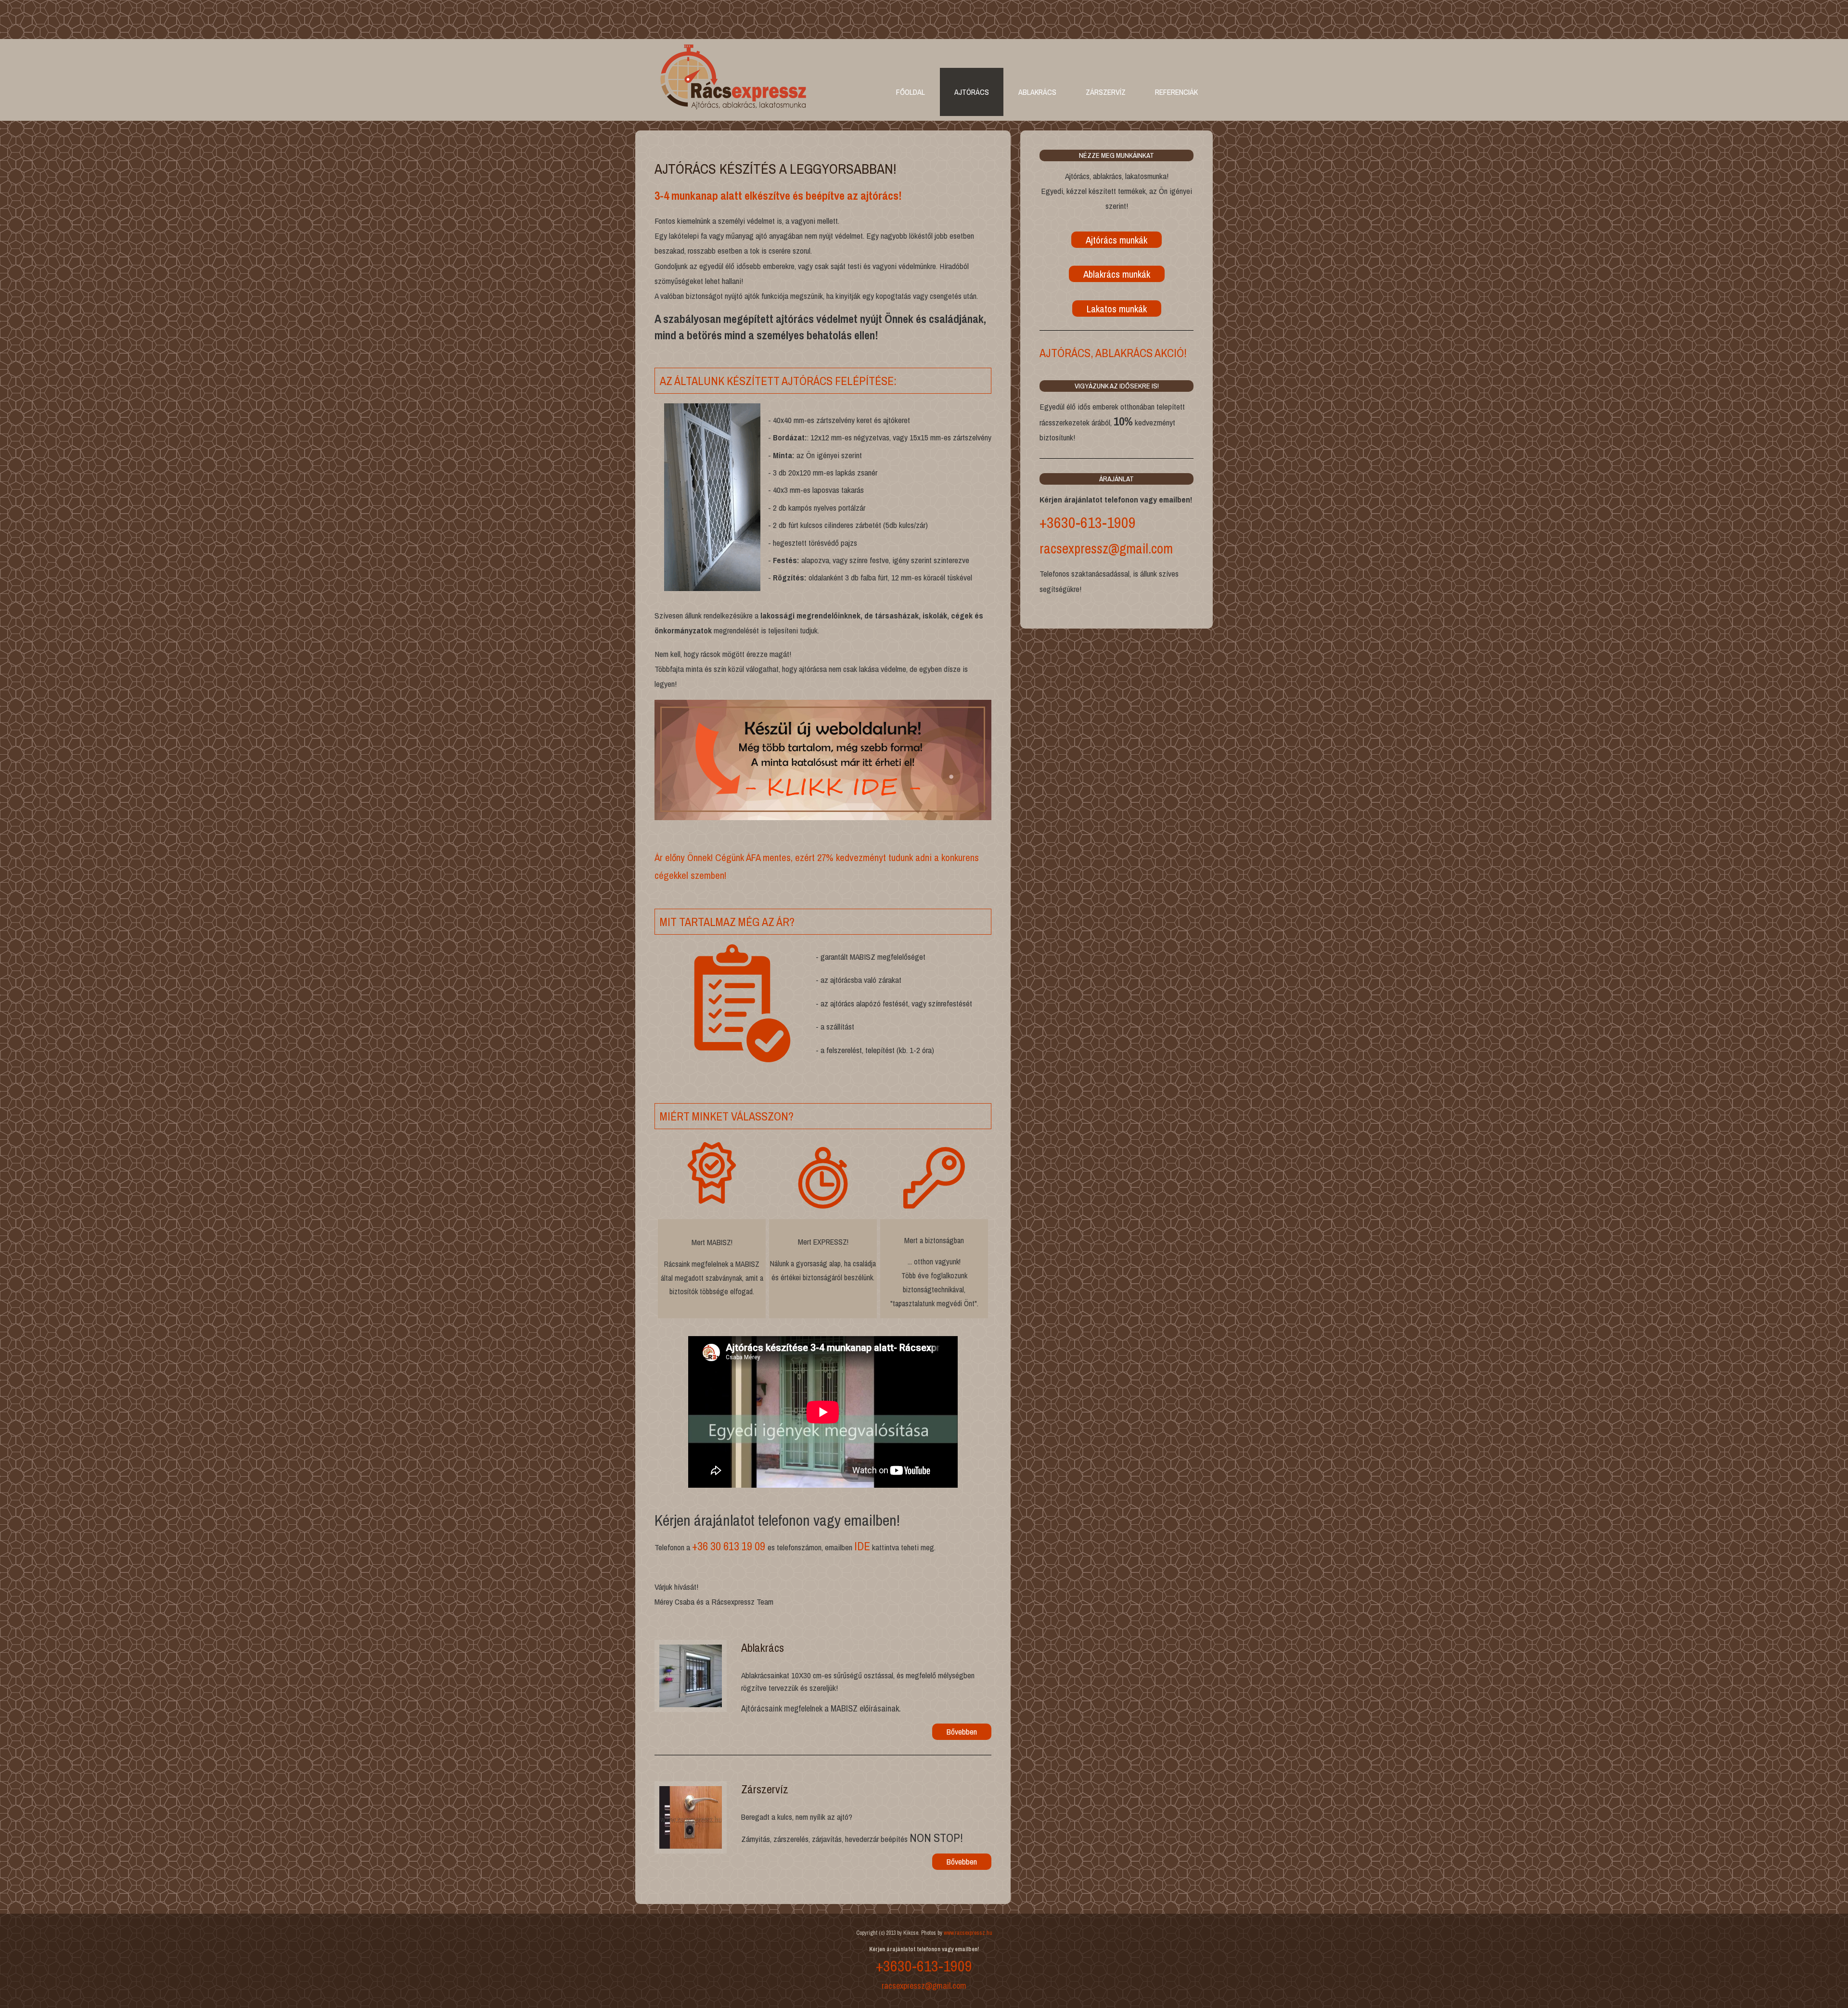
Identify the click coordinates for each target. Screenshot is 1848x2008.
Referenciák (1176, 92)
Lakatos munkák (1117, 309)
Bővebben (962, 1731)
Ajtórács (972, 92)
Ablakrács (1037, 92)
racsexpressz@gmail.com (1106, 548)
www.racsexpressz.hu (968, 1933)
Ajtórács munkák (1116, 240)
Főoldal (911, 92)
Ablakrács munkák (1117, 274)
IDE (862, 1546)
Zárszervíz (1106, 92)
